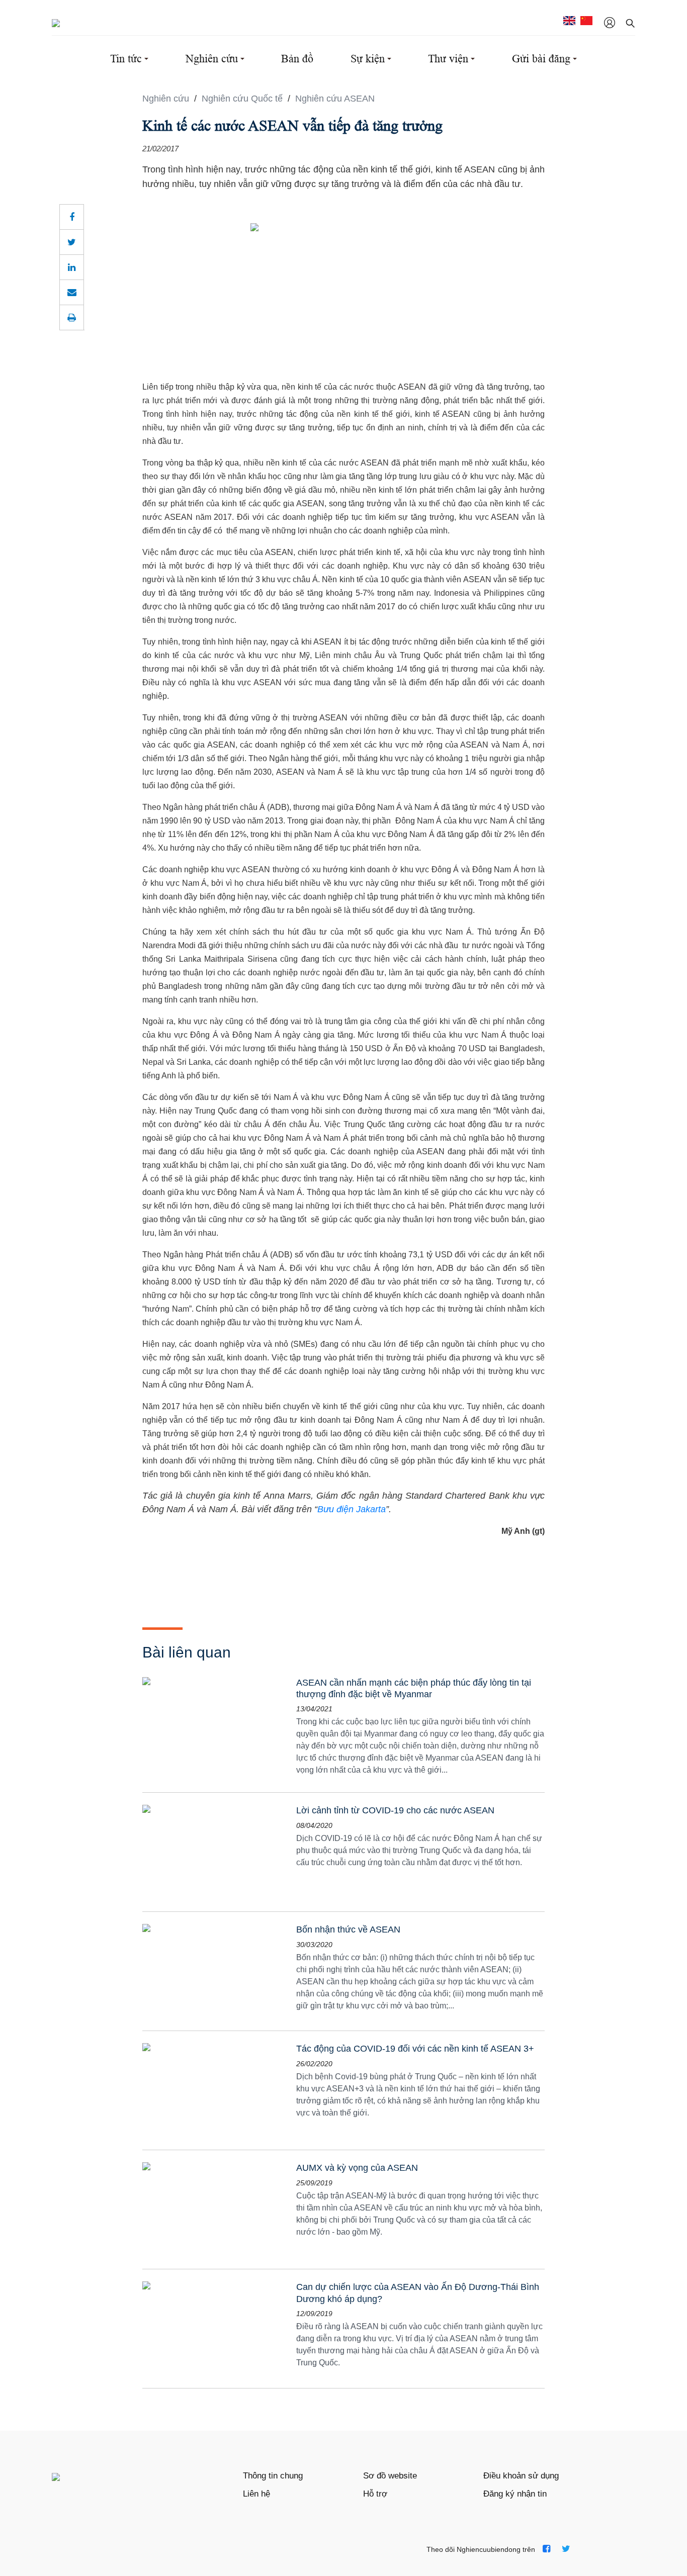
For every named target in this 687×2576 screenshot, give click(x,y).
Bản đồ (297, 59)
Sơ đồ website (390, 2476)
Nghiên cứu (212, 59)
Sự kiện (368, 59)
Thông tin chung (273, 2476)
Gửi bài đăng (541, 59)
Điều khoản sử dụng (521, 2476)
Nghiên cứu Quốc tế (243, 99)
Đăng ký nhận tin (515, 2494)
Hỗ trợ (375, 2494)
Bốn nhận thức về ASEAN (348, 1929)
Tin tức (126, 59)
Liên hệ (256, 2494)
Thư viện (448, 59)
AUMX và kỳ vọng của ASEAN (357, 2168)
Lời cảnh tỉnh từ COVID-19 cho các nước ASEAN (395, 1810)
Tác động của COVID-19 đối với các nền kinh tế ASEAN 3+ (415, 2049)
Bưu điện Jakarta (352, 1509)
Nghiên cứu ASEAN (335, 99)
